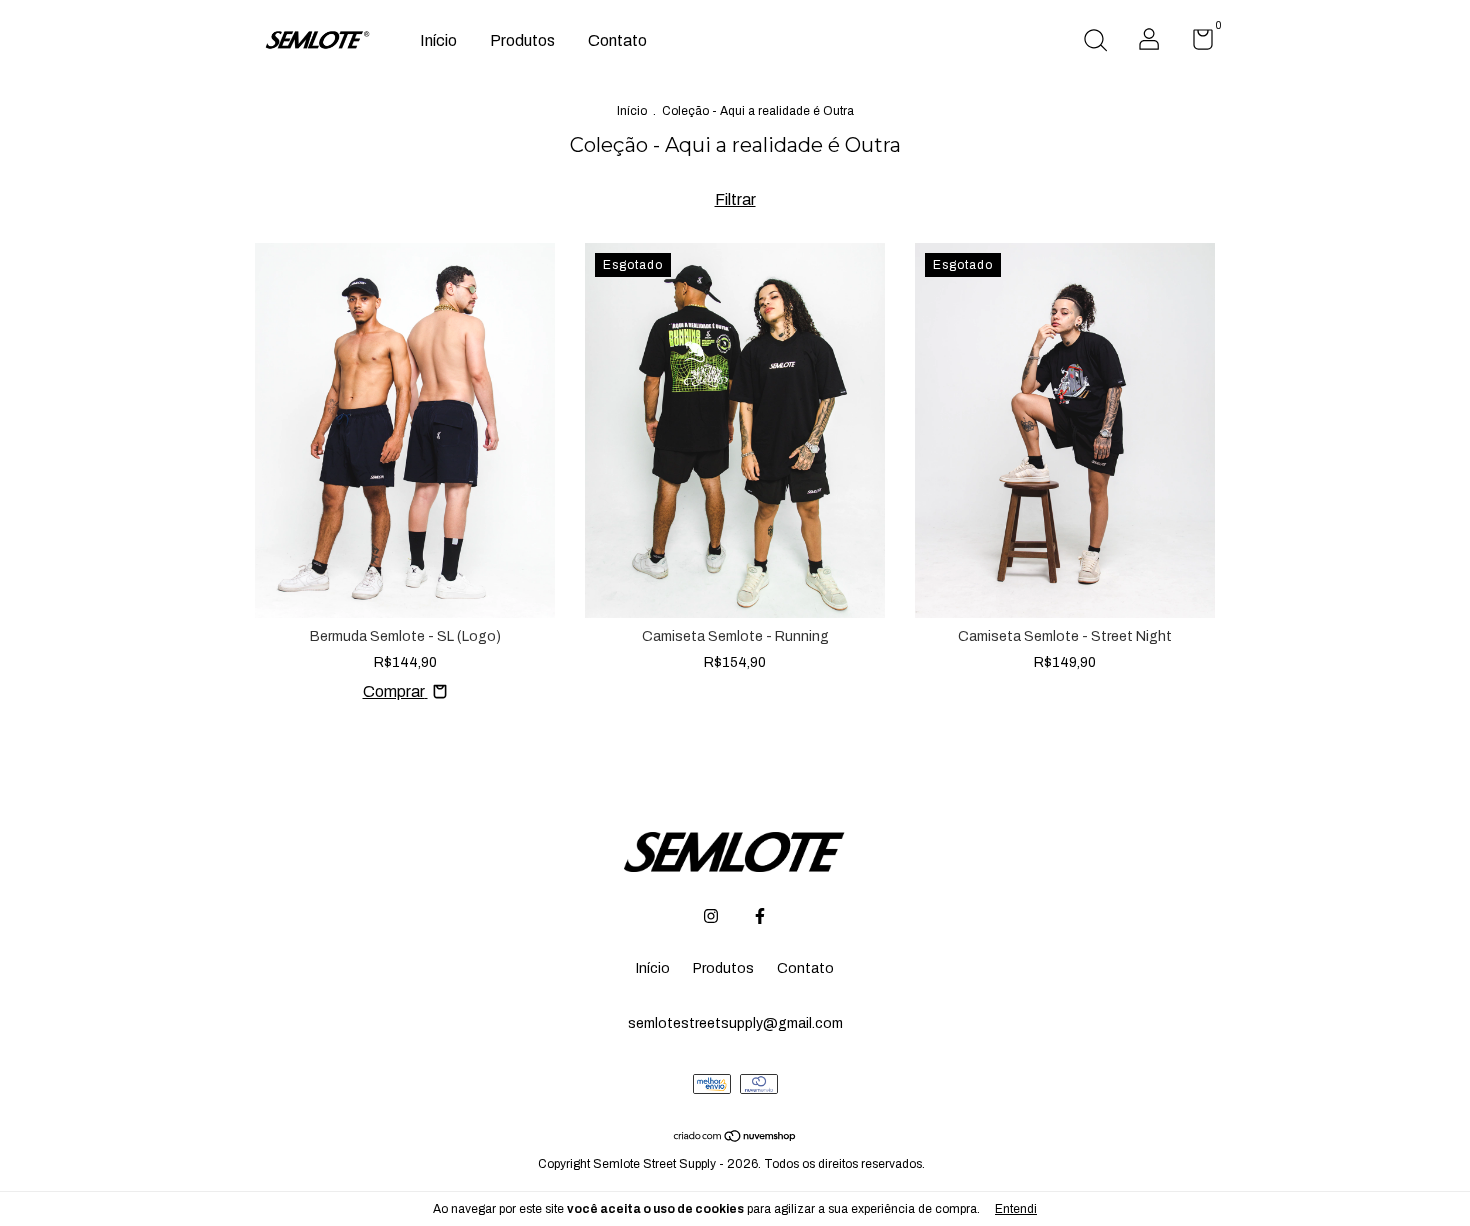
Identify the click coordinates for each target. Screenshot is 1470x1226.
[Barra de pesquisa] (1095, 42)
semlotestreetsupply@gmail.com (735, 1023)
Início (438, 40)
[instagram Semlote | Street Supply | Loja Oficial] (711, 916)
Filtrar (735, 199)
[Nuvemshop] (735, 1137)
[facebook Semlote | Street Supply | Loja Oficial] (760, 916)
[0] (1195, 43)
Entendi (1016, 1209)
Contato (617, 40)
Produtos (522, 40)
